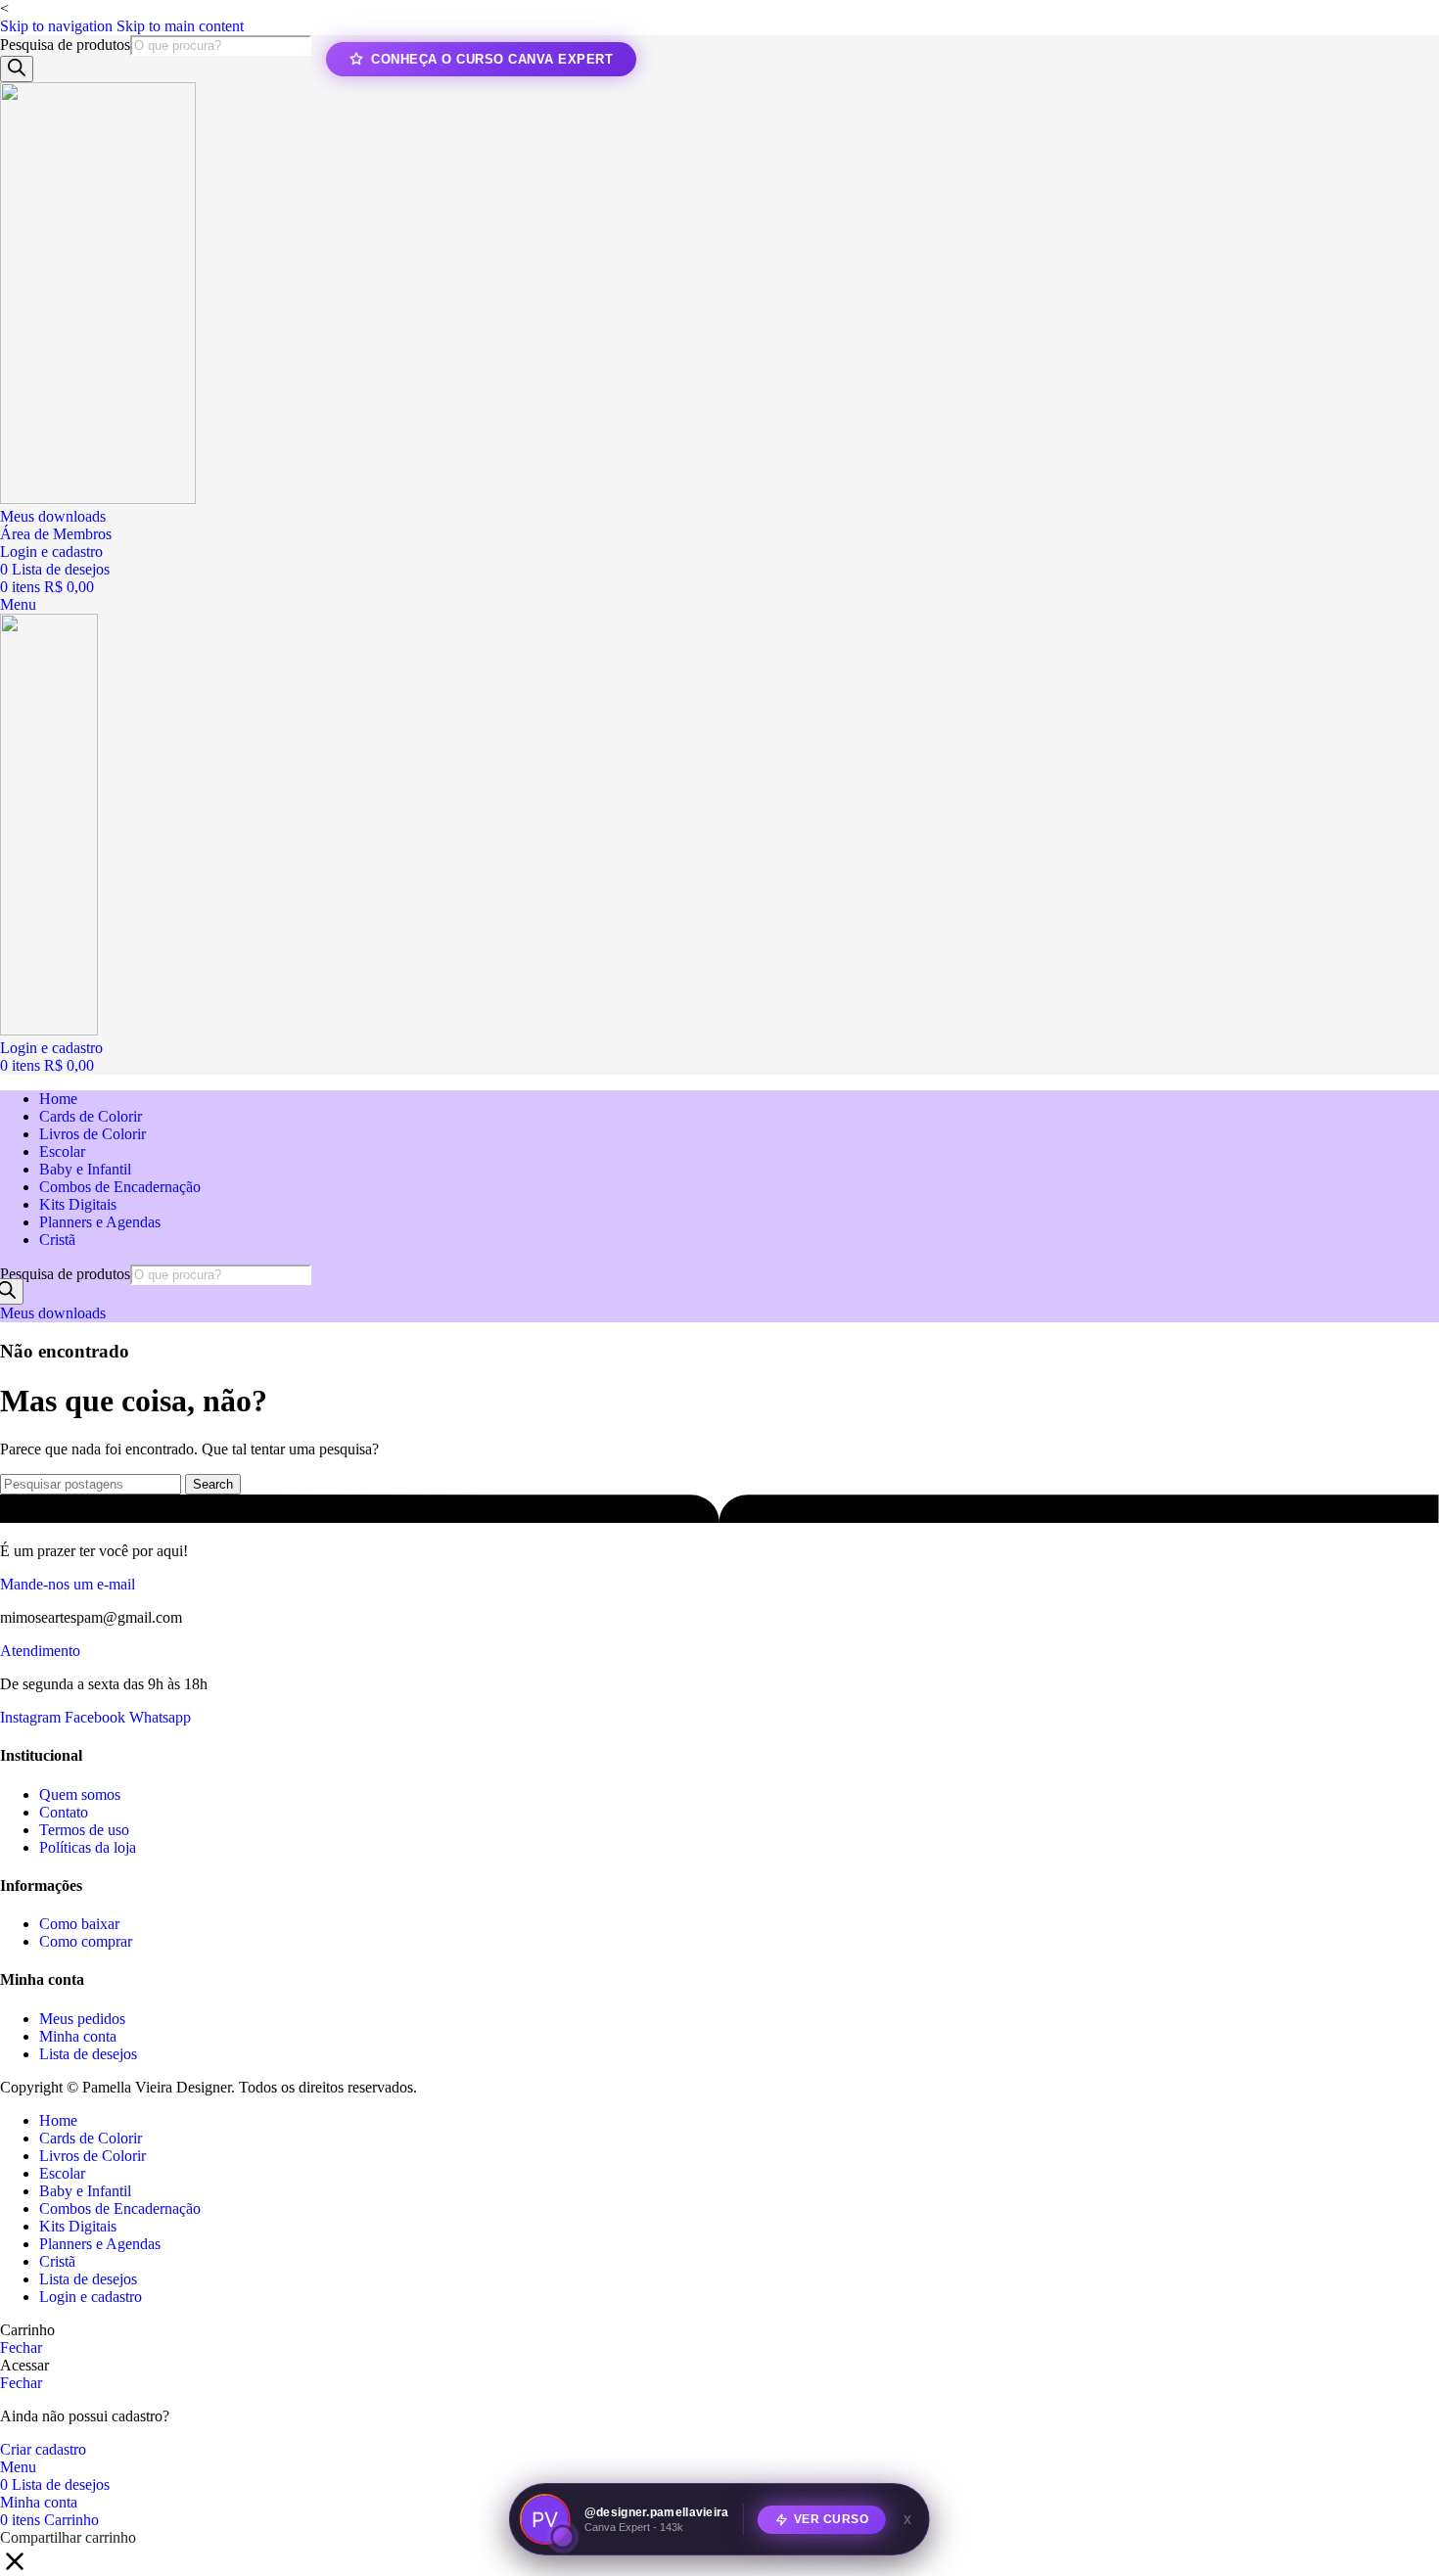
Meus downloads (53, 516)
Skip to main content (180, 26)
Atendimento (40, 1651)
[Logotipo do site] (98, 499)
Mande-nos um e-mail (68, 1584)
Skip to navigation (58, 26)
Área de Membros (56, 534)
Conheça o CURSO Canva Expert (492, 59)
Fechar (21, 2347)
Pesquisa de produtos (65, 45)
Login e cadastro (91, 2297)
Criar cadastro (43, 2449)
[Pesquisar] (17, 69)
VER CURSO (832, 2517)
